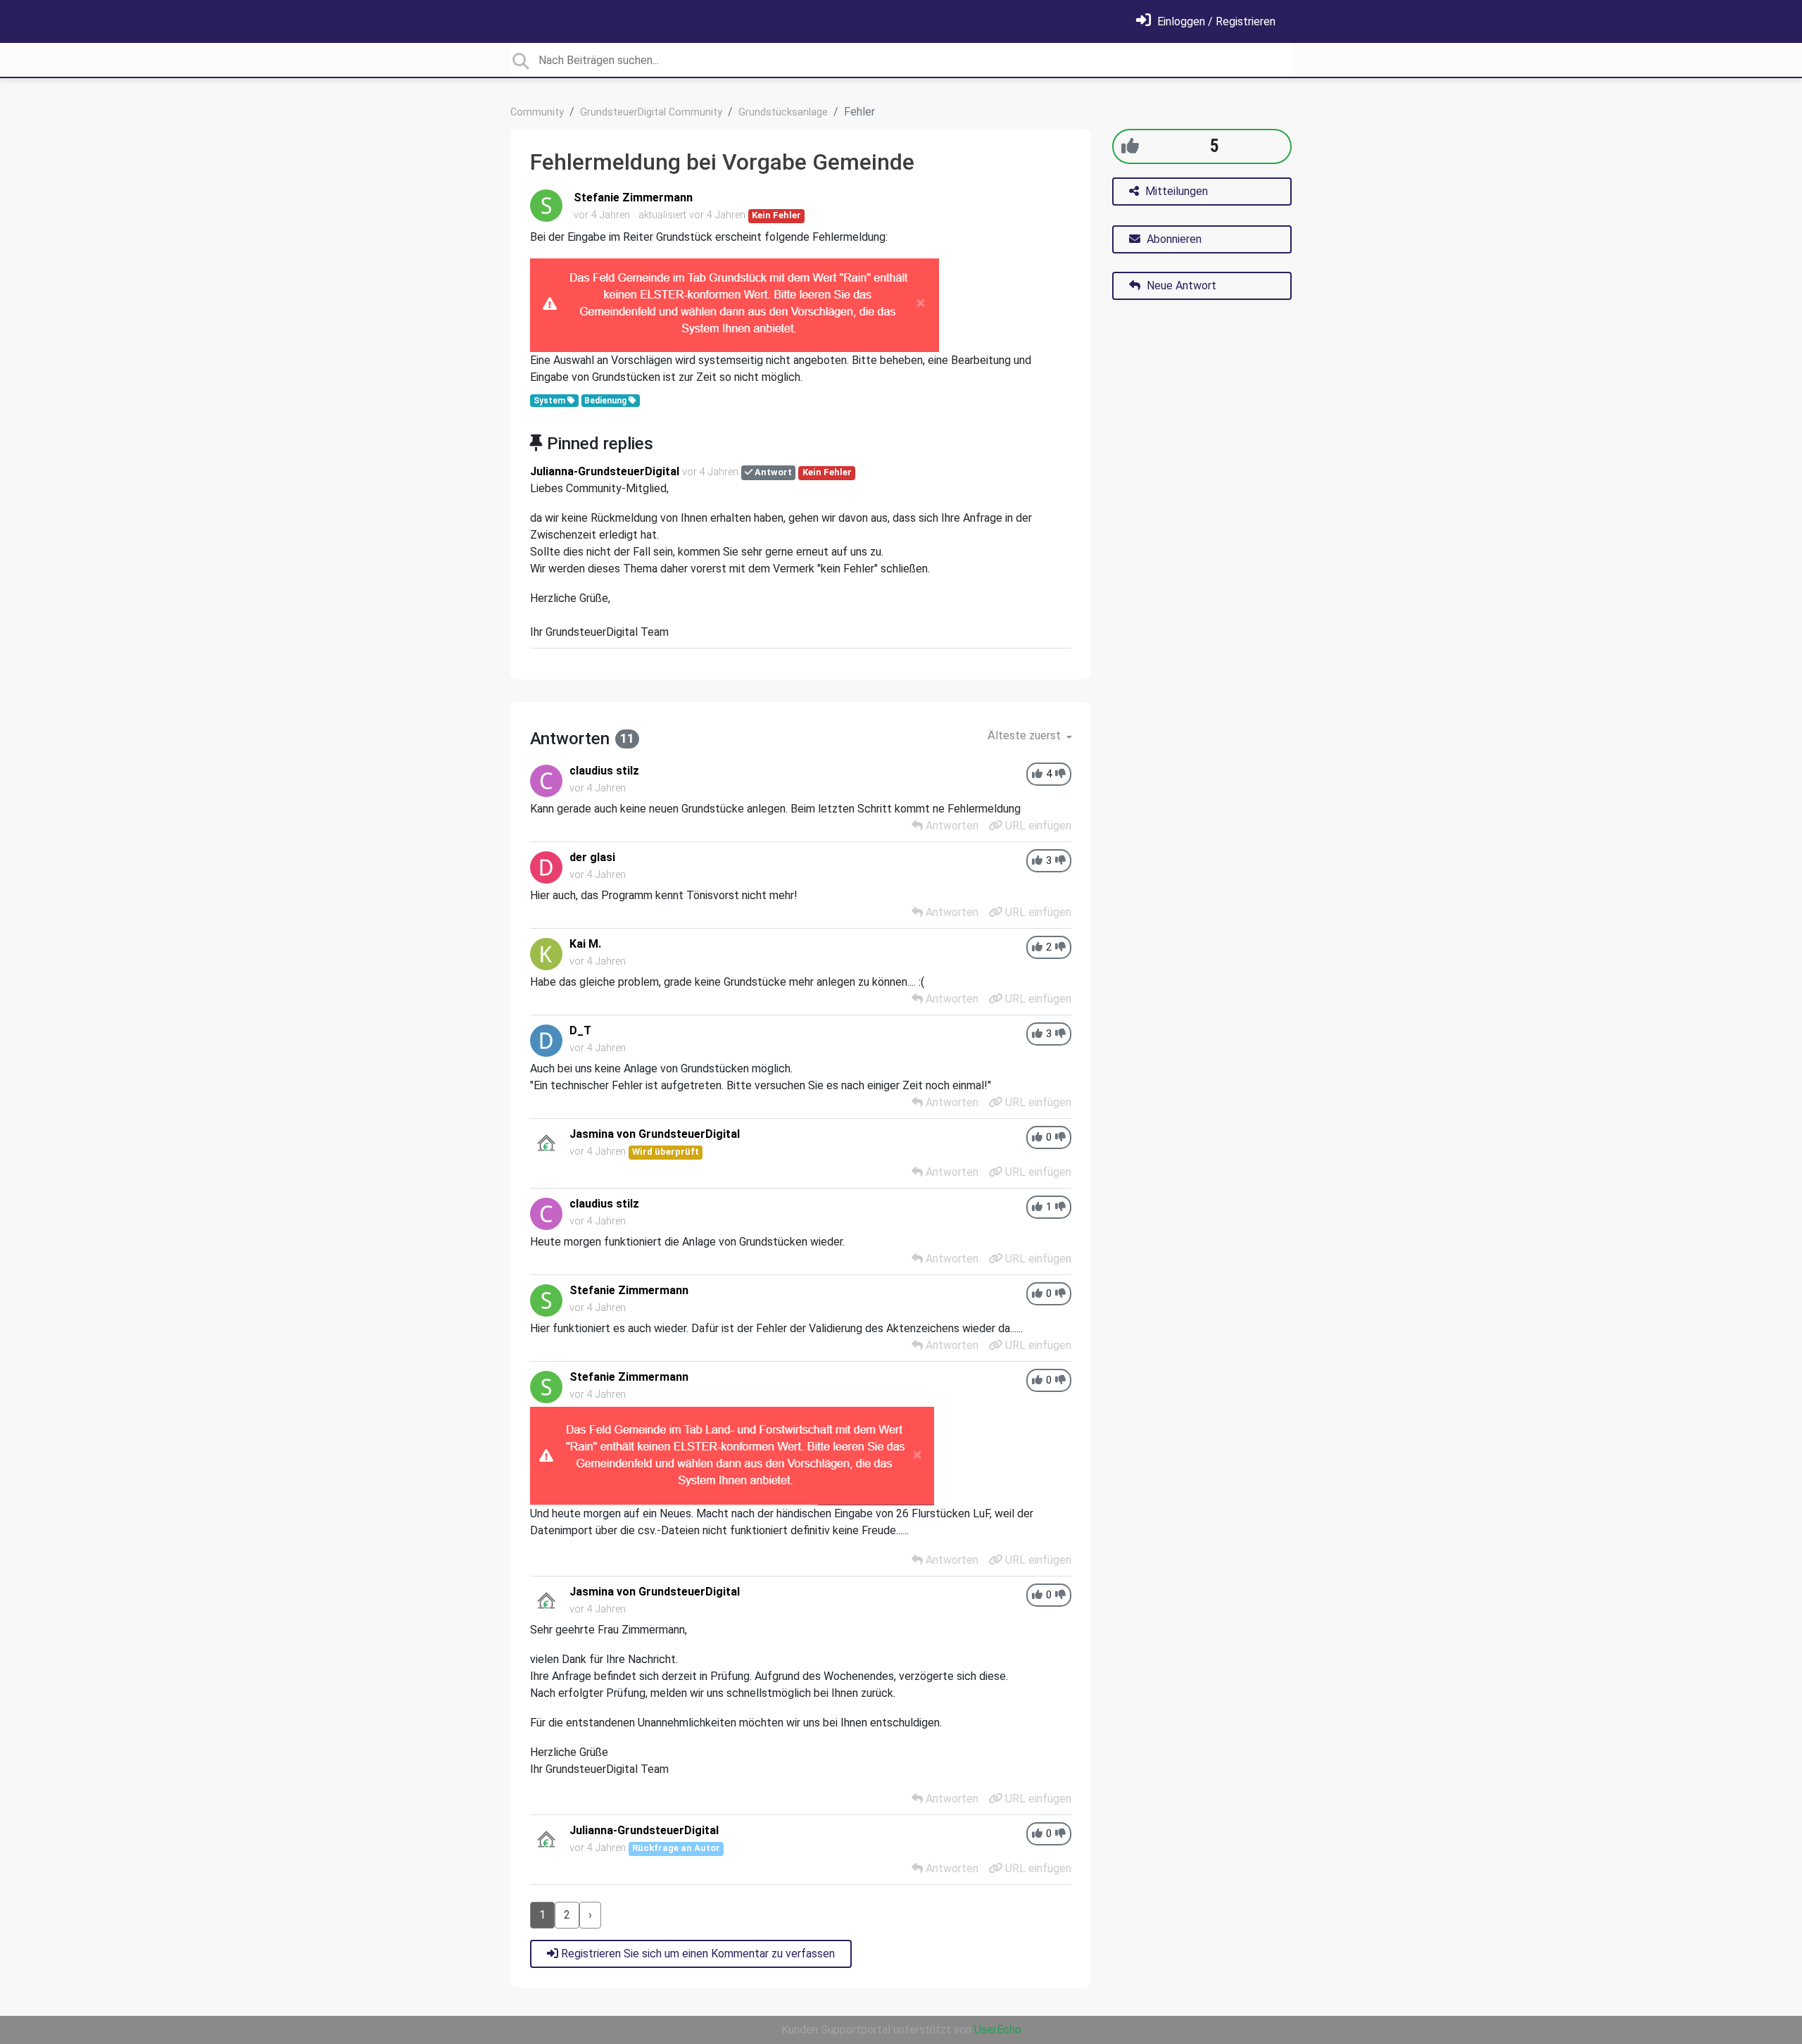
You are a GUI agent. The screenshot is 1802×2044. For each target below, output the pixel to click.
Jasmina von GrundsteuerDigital (655, 1134)
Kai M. (585, 944)
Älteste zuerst (1026, 735)
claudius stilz (604, 771)
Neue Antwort (1180, 286)
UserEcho (998, 2030)
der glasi (592, 857)
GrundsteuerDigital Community (651, 112)
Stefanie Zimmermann (633, 197)
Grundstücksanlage (783, 112)
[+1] (1130, 146)
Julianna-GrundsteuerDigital (605, 471)
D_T (580, 1030)
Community (537, 112)
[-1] (1060, 774)
